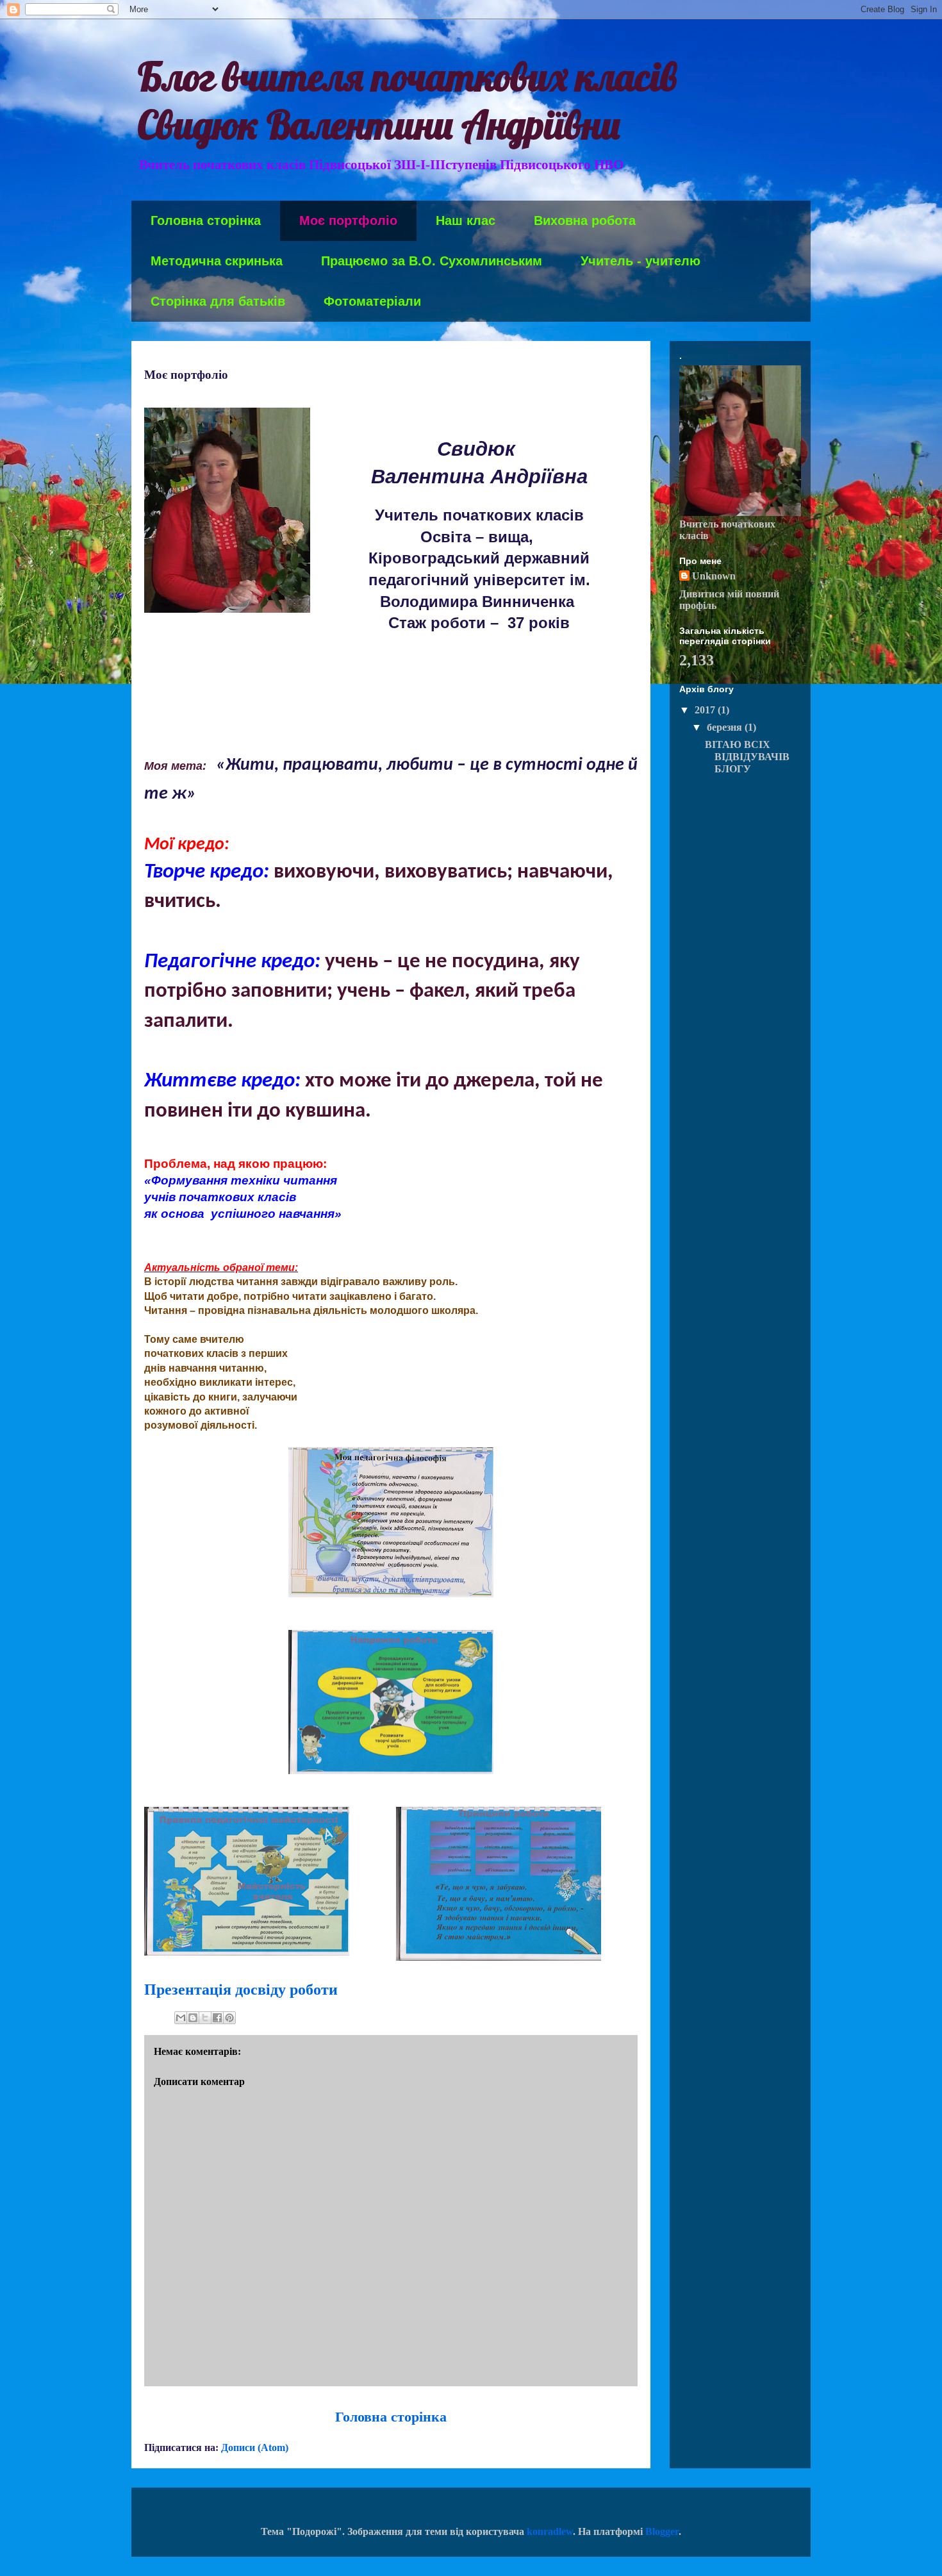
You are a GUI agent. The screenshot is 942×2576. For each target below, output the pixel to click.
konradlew (550, 2531)
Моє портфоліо (348, 220)
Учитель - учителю (640, 261)
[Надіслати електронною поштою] (181, 2018)
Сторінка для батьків (218, 301)
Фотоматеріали (372, 301)
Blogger (662, 2531)
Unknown (714, 576)
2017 (706, 710)
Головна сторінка (206, 220)
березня (726, 727)
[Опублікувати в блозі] (193, 2018)
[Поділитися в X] (205, 2018)
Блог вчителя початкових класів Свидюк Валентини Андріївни (407, 101)
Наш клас (466, 220)
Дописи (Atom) (255, 2447)
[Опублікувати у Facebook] (217, 2018)
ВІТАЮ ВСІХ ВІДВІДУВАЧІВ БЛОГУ (747, 757)
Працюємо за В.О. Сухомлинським (432, 261)
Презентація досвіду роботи (241, 1990)
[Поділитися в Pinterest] (229, 2018)
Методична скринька (217, 261)
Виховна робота (585, 220)
